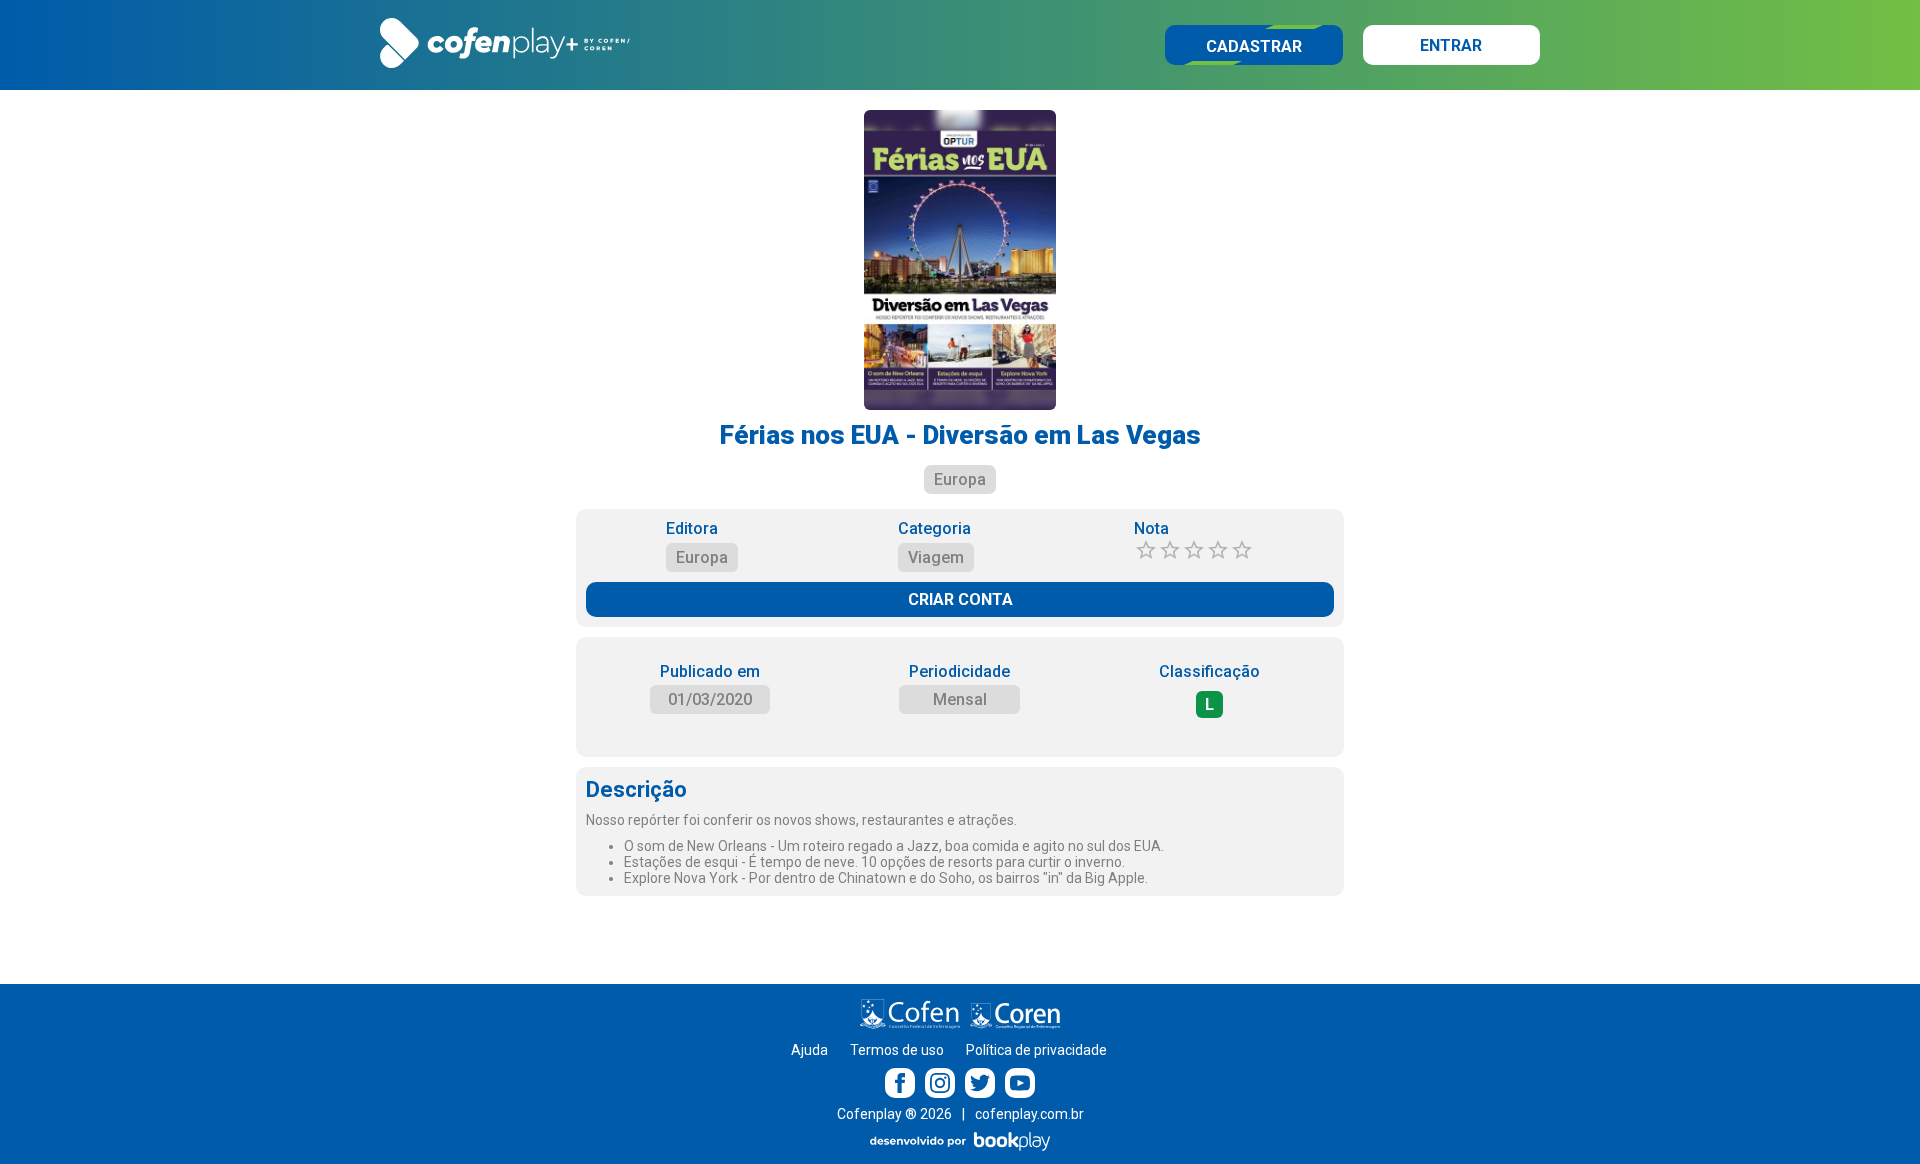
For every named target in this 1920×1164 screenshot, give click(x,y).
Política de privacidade (1036, 1050)
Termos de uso (897, 1050)
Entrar (1451, 45)
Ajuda (809, 1050)
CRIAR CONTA (960, 599)
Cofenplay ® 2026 (894, 1114)
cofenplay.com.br (1029, 1114)
